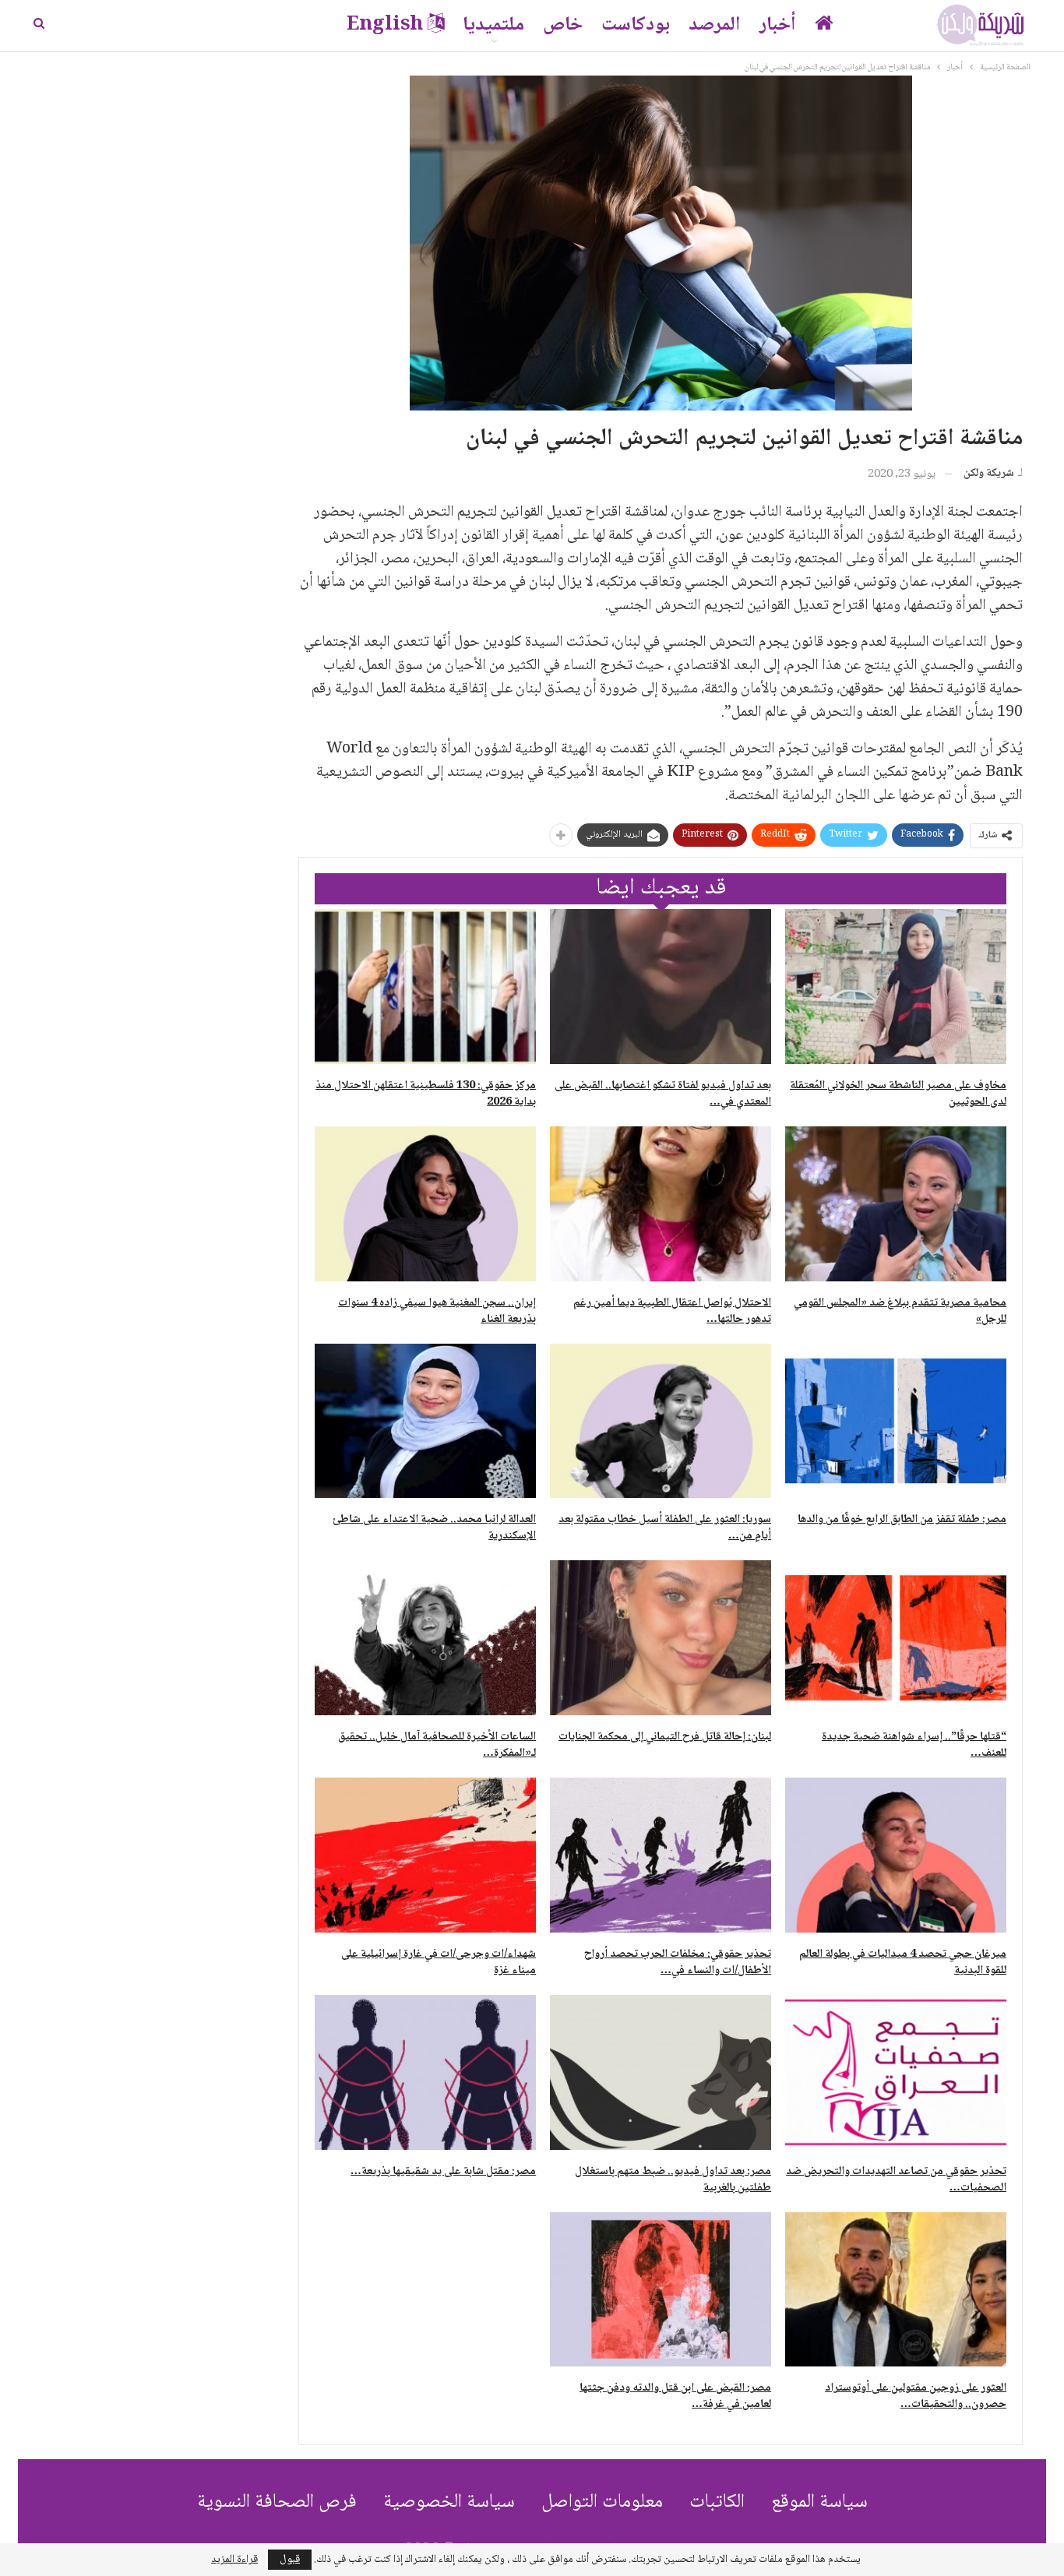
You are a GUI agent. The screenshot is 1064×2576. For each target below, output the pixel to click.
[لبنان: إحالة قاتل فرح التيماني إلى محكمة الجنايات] (661, 1638)
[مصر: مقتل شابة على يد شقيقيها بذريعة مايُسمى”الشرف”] (425, 2072)
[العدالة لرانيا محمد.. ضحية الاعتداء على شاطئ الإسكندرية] (425, 1421)
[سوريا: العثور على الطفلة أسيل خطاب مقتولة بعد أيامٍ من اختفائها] (661, 1421)
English (385, 25)
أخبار (778, 25)
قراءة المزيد (234, 2560)
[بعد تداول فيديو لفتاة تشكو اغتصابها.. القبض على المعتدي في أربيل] (661, 987)
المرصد (715, 25)
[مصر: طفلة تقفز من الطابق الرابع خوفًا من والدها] (896, 1421)
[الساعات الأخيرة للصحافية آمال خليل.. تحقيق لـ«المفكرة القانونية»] (425, 1638)
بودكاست (636, 25)
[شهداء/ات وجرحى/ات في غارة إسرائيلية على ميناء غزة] (425, 1855)
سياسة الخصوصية (449, 2502)
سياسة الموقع (819, 2502)
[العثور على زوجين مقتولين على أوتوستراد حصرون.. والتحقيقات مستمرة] (896, 2290)
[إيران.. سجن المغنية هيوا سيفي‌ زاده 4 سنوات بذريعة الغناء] (425, 1204)
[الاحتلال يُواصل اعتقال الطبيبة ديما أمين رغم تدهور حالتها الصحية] (661, 1204)
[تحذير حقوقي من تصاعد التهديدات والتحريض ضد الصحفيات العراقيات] (896, 2072)
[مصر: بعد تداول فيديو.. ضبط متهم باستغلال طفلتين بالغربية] (661, 2072)
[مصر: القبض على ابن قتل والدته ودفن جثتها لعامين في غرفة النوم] (661, 2290)
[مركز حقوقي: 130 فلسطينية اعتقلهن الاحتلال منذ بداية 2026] (425, 987)
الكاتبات (717, 2502)
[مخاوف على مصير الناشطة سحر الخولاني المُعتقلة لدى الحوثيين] (896, 987)
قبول (290, 2560)
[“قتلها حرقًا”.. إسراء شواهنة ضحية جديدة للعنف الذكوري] (896, 1638)
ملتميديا (493, 25)
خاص (563, 25)
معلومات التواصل (602, 2502)
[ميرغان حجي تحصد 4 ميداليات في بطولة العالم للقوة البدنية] (896, 1855)
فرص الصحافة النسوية (277, 2502)
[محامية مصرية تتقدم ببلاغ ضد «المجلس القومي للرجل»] (896, 1204)
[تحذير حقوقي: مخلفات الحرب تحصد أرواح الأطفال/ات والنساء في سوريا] (661, 1855)
